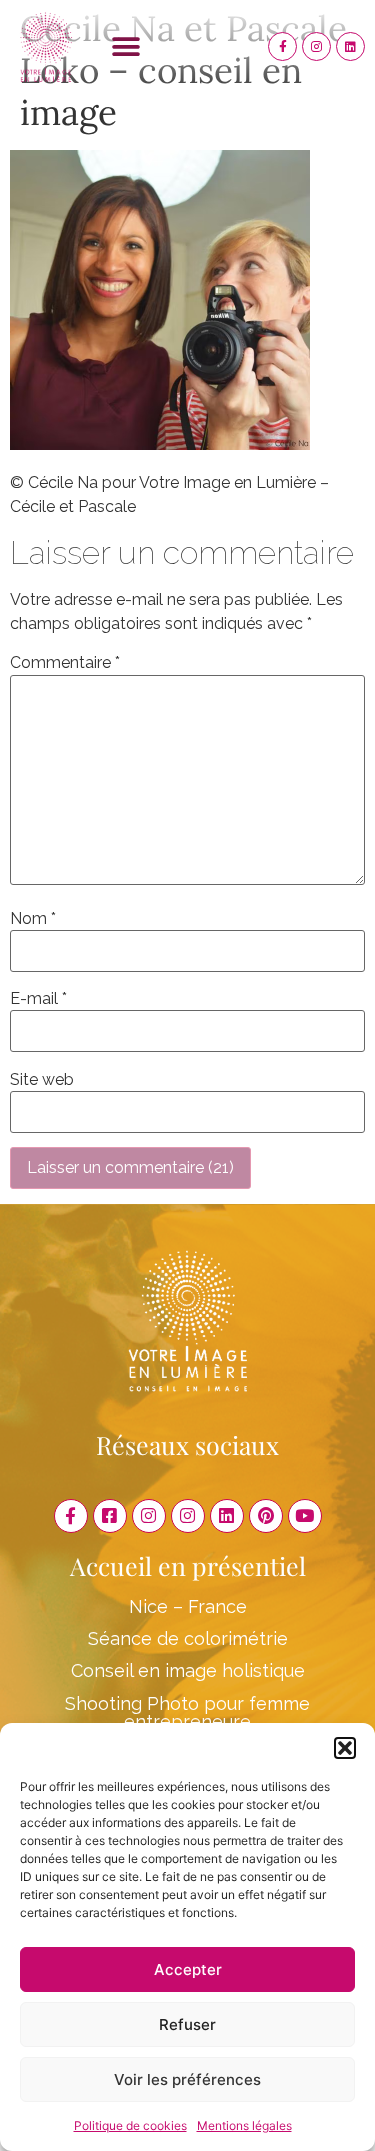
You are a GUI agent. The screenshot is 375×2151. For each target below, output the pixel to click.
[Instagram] (316, 46)
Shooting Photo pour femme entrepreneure (187, 1712)
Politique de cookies (130, 2125)
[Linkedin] (350, 46)
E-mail (38, 999)
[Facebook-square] (110, 1516)
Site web (42, 1080)
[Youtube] (305, 1516)
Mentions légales (244, 2125)
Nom (33, 919)
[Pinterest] (266, 1516)
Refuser (187, 2024)
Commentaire (65, 663)
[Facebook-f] (282, 46)
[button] (345, 1748)
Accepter (188, 1969)
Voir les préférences (187, 2079)
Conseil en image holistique (188, 1670)
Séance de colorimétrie (188, 1638)
